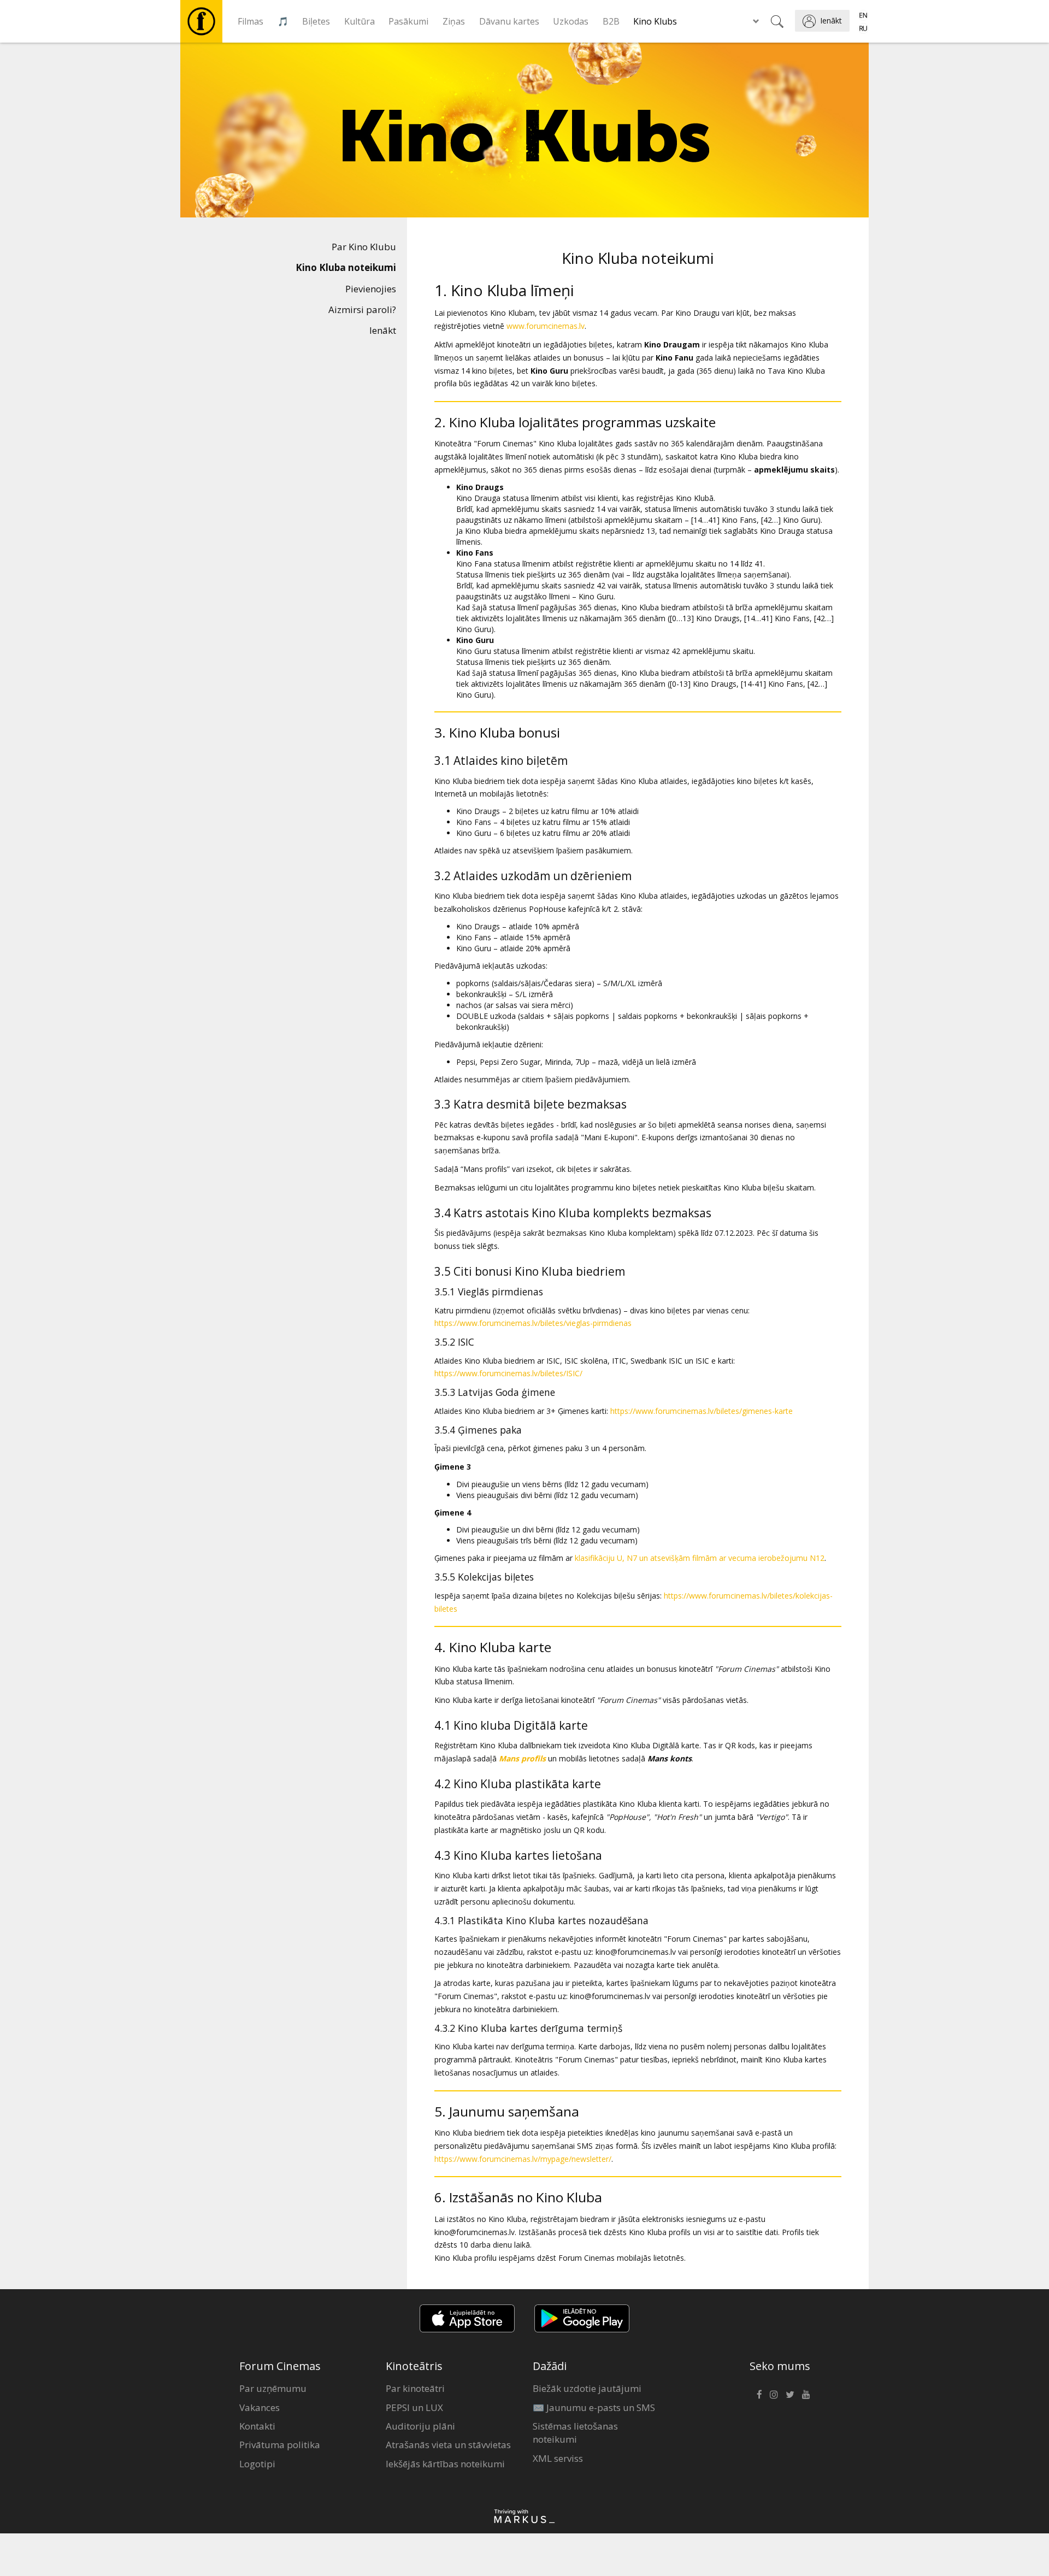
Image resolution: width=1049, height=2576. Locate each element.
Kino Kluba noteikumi (346, 267)
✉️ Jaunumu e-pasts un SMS (594, 2407)
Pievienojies (371, 289)
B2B (611, 21)
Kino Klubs (655, 21)
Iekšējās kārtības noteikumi (445, 2464)
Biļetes (316, 21)
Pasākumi (408, 21)
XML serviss (558, 2458)
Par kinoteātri (415, 2388)
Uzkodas (571, 21)
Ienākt (383, 330)
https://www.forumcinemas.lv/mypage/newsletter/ (523, 2159)
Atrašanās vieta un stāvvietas (448, 2445)
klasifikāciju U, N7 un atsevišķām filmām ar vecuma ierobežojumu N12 (700, 1558)
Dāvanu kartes (509, 21)
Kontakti (257, 2426)
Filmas (251, 21)
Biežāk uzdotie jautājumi (587, 2388)
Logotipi (257, 2464)
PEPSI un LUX (414, 2407)
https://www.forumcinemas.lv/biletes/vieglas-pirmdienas (533, 1323)
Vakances (260, 2407)
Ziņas (454, 21)
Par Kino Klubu (364, 247)
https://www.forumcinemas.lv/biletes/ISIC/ (508, 1373)
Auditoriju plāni (420, 2426)
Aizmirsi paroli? (362, 310)
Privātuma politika (280, 2445)
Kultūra (360, 21)
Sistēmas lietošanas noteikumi (575, 2433)
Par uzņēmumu (273, 2388)
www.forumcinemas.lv (546, 326)
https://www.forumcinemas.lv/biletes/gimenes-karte (702, 1411)
